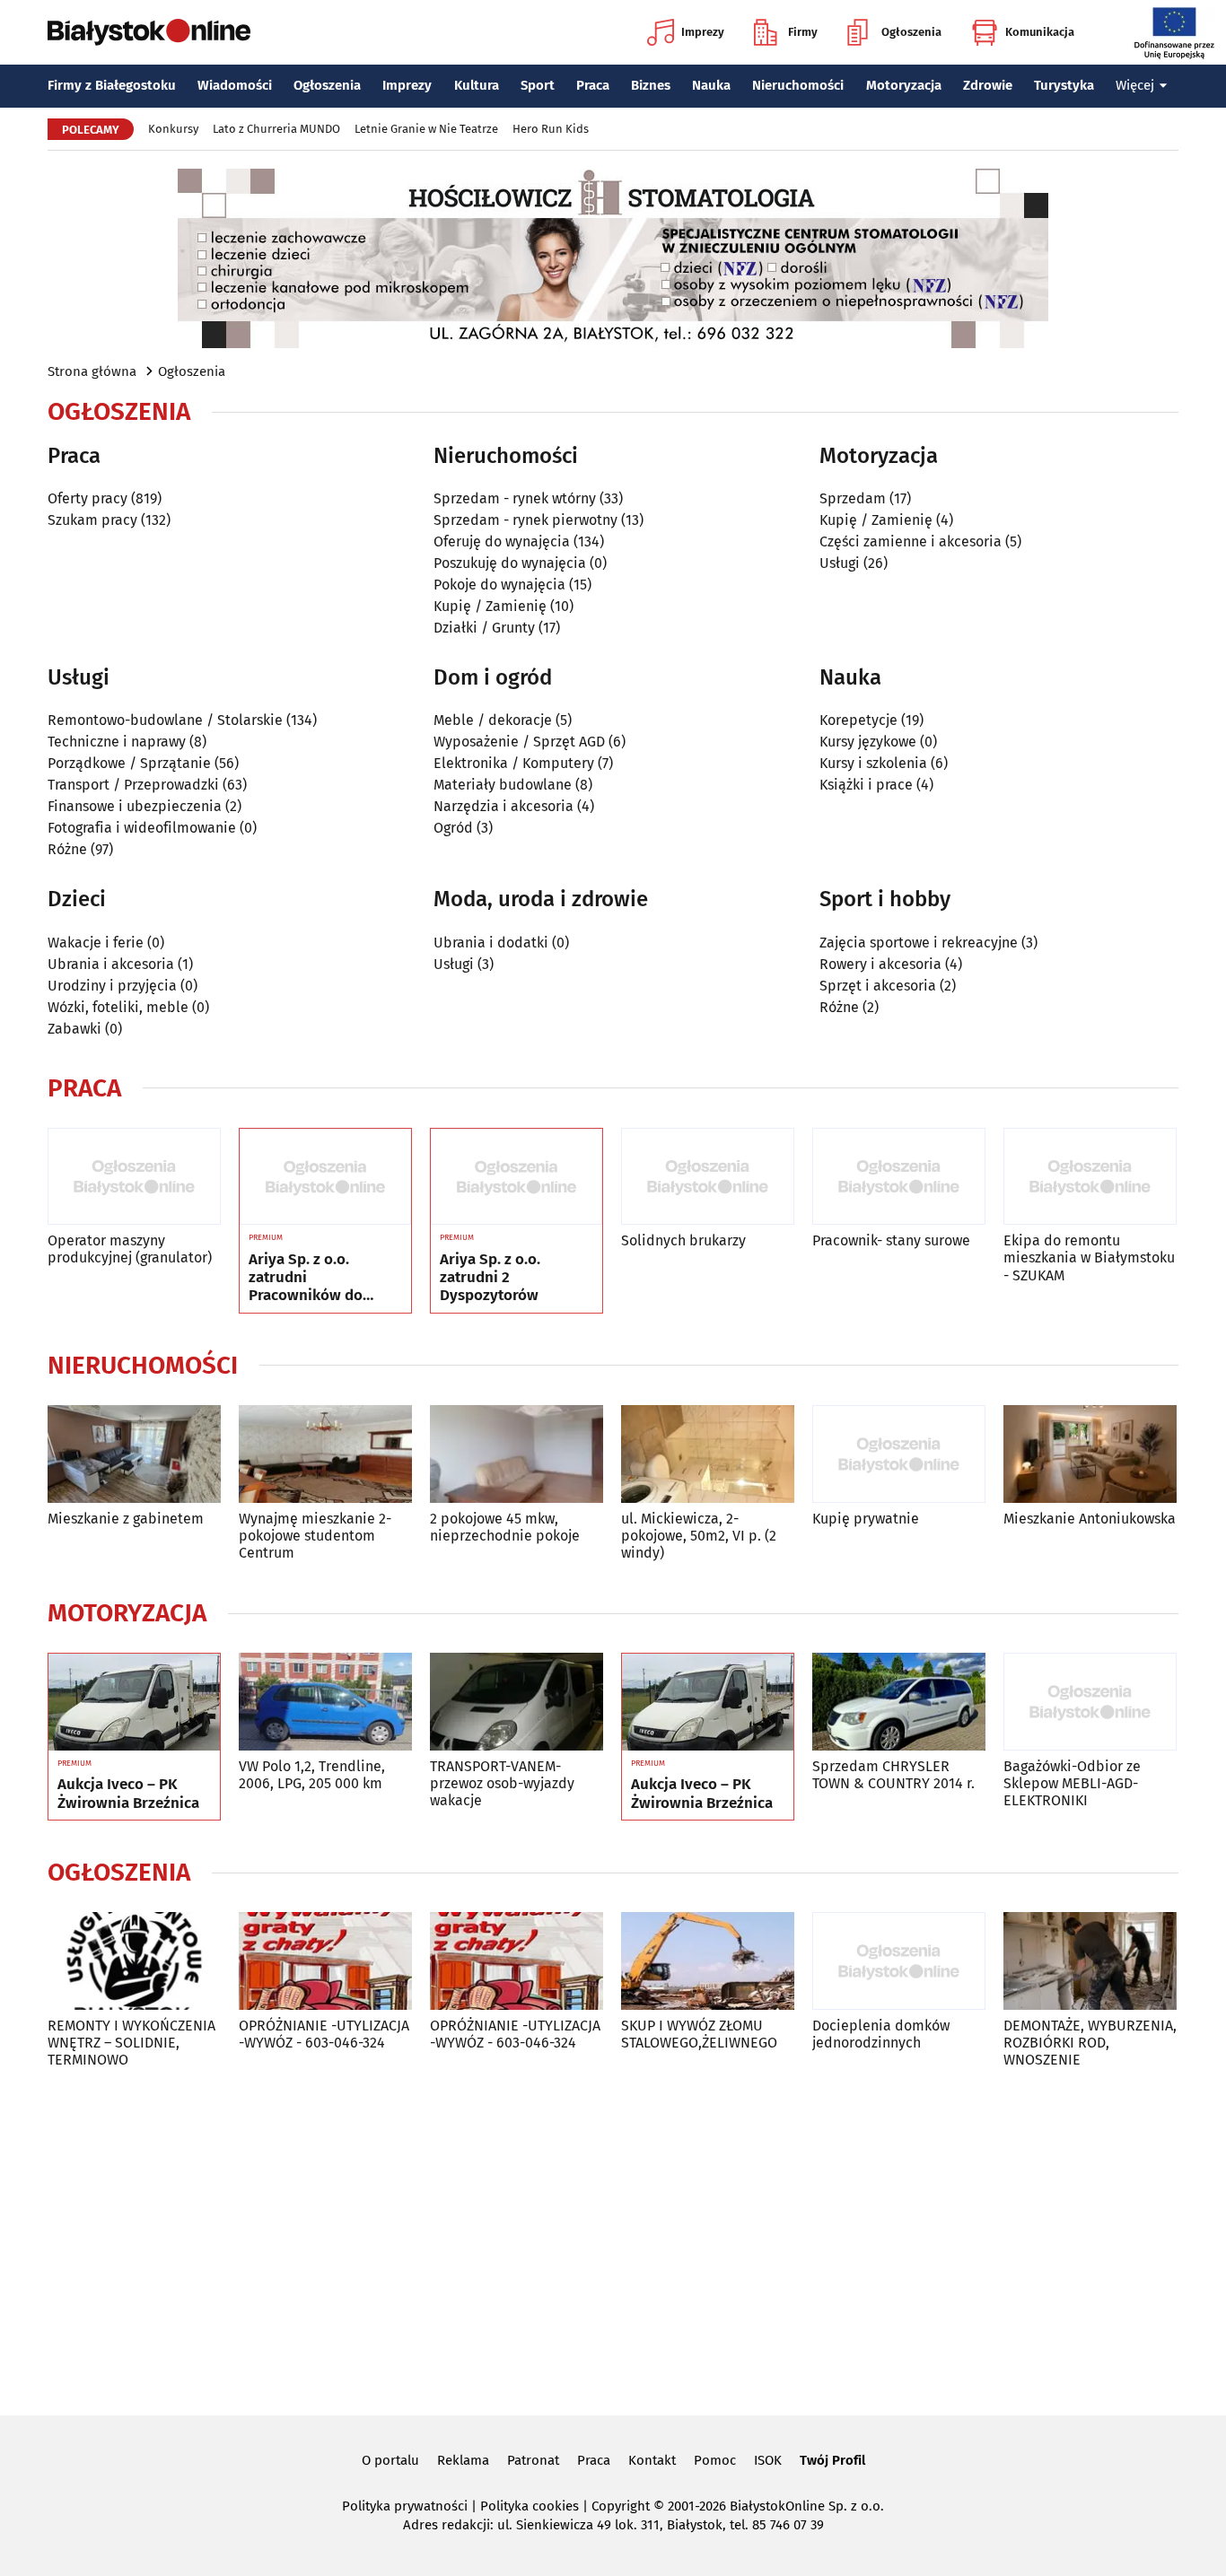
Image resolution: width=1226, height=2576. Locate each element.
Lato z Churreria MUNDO (276, 129)
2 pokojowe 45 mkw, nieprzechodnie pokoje (505, 1527)
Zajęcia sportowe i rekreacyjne (919, 943)
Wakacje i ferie (96, 943)
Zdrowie (988, 85)
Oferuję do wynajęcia (502, 541)
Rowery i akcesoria (880, 964)
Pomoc (715, 2460)
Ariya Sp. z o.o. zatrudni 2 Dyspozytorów (490, 1278)
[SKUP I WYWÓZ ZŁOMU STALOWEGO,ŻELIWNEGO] (708, 1961)
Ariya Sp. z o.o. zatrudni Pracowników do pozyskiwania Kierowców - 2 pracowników (306, 1278)
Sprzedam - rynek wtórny (515, 498)
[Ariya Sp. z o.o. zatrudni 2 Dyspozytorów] (517, 1177)
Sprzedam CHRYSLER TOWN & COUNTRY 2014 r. (893, 1775)
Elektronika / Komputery (514, 763)
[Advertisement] (613, 2239)
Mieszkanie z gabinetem (126, 1519)
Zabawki (74, 1029)
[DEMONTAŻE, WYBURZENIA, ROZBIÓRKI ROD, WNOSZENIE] (1090, 1961)
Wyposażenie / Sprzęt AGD (519, 742)
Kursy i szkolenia (873, 763)
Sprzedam (853, 498)
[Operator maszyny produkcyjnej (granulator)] (134, 1177)
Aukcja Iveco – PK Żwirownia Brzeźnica (128, 1794)
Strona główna (92, 371)
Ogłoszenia (911, 32)
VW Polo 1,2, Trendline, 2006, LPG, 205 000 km (312, 1775)
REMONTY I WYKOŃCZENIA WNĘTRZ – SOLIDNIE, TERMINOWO (131, 2043)
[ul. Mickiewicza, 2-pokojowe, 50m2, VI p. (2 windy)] (708, 1454)
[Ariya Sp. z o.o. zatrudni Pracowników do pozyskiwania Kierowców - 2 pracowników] (325, 1177)
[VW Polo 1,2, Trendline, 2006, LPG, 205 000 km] (325, 1702)
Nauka (711, 85)
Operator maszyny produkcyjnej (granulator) (130, 1249)
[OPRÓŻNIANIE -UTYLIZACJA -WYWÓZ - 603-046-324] (325, 1961)
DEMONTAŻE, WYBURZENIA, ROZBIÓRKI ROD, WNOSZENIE (1090, 2043)
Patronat (533, 2460)
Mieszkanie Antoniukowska (1090, 1519)
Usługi (840, 563)
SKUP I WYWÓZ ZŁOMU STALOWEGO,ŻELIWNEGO (699, 2034)
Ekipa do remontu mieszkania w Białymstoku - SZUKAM (1089, 1257)
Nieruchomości (798, 85)
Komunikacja (1040, 32)
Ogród (453, 828)
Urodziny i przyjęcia (112, 986)
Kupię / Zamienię (490, 606)
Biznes (651, 85)
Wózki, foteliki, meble (118, 1007)
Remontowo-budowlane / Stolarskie (165, 720)
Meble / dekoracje (493, 720)
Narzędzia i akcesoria (504, 806)
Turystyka (1064, 85)
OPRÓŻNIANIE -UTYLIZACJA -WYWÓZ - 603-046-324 (324, 2034)
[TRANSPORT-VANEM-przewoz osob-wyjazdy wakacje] (517, 1702)
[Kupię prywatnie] (899, 1454)
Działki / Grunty (484, 628)
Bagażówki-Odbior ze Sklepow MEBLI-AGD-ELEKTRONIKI (1072, 1783)
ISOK (768, 2460)
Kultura (477, 85)
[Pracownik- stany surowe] (899, 1177)
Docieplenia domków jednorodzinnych (881, 2034)
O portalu (390, 2460)
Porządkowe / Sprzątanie (129, 763)
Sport (538, 85)
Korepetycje (858, 720)
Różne (67, 849)
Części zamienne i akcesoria (911, 541)
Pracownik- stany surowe (891, 1240)
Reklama (463, 2460)
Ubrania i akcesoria (111, 964)
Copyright (621, 2506)
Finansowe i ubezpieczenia (135, 806)
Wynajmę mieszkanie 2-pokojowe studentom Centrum (315, 1536)
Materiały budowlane (503, 785)
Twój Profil (832, 2460)
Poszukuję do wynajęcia (510, 563)
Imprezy (703, 32)
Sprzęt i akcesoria (878, 986)
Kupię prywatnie (866, 1519)
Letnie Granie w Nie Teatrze (426, 129)
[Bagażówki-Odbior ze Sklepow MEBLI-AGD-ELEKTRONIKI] (1090, 1702)
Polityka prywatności (405, 2506)
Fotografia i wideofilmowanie (142, 828)
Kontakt (652, 2460)
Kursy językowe (868, 742)
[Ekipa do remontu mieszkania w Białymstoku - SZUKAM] (1090, 1177)
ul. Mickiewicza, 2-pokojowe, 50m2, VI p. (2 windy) (699, 1536)
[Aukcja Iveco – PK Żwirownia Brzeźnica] (134, 1702)
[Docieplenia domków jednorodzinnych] (899, 1961)
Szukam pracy (92, 520)
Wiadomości (235, 85)
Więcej (1135, 85)
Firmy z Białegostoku (112, 85)
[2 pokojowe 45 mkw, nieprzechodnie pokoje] (517, 1454)
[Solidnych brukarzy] (708, 1177)
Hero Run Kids (551, 129)
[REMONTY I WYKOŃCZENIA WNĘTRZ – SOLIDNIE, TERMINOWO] (134, 1961)
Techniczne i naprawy (117, 742)
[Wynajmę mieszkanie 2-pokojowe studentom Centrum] (325, 1454)
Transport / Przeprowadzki (133, 785)
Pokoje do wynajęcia (499, 585)
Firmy (803, 32)
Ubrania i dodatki (491, 943)
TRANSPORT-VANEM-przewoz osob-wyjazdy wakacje (502, 1783)
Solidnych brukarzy (683, 1240)
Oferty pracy (88, 498)
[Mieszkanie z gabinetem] (134, 1454)
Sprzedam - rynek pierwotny (525, 520)
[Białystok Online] (149, 32)
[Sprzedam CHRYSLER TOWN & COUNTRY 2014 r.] (899, 1702)
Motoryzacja (904, 85)
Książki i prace (866, 785)
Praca (593, 85)
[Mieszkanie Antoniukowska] (1090, 1454)
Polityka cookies (530, 2506)
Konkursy (173, 129)
